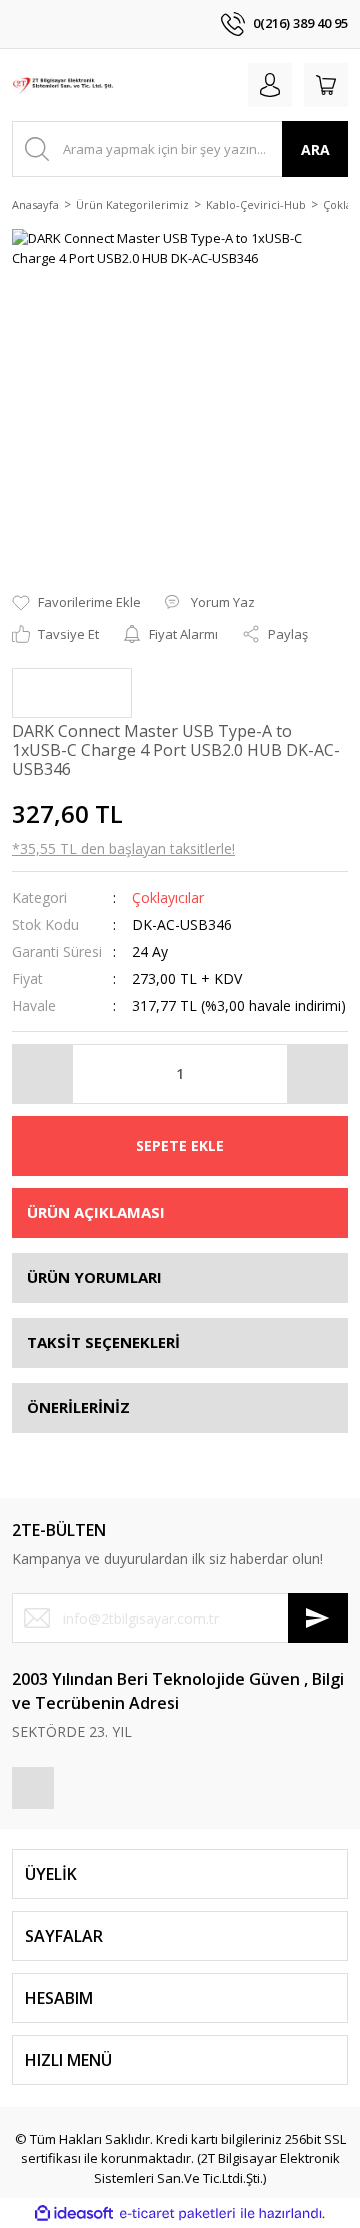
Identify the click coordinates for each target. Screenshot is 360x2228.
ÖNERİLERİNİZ (78, 1407)
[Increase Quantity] (317, 1074)
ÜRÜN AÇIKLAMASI (96, 1212)
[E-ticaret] (177, 2214)
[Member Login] (270, 85)
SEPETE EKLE (180, 1145)
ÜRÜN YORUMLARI (94, 1277)
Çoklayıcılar (168, 897)
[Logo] (63, 85)
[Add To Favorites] (76, 603)
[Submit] (318, 1618)
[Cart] (326, 85)
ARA (315, 149)
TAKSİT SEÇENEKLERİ (103, 1342)
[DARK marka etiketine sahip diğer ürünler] (72, 693)
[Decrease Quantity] (43, 1074)
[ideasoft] (74, 2214)
